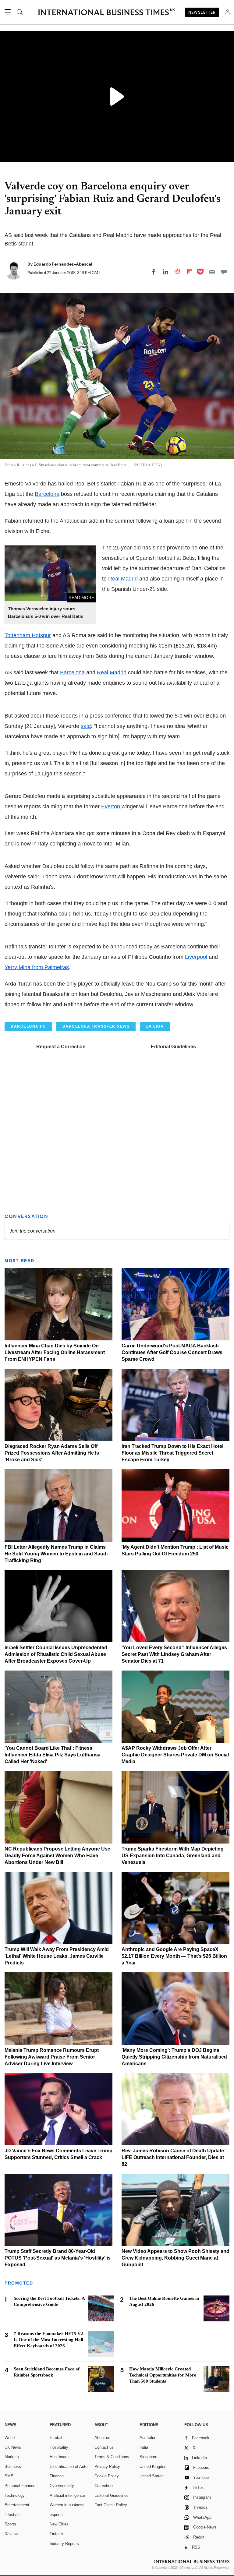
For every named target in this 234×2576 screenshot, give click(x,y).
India (144, 2447)
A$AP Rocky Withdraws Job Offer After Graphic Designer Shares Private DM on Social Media (175, 1755)
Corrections (105, 2486)
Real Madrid (123, 579)
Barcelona (47, 494)
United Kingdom (154, 2467)
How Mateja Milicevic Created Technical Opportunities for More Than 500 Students (163, 2375)
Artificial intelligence (67, 2495)
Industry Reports (64, 2544)
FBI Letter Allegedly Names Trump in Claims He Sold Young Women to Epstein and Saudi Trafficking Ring (56, 1554)
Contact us (104, 2447)
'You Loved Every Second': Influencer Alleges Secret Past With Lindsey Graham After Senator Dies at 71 (174, 1654)
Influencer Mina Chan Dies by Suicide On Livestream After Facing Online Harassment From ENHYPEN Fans (55, 1352)
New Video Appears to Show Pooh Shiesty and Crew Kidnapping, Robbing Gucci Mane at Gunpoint (175, 2258)
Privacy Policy (107, 2467)
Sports (10, 2524)
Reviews (12, 2534)
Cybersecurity (62, 2486)
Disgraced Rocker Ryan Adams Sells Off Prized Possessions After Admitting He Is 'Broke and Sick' (52, 1453)
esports (56, 2515)
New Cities (59, 2524)
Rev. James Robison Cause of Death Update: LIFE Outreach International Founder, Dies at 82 (174, 2157)
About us (102, 2438)
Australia (147, 2438)
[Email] (212, 272)
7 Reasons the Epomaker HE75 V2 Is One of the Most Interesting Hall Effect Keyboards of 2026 (48, 2340)
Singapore (148, 2457)
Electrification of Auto (69, 2467)
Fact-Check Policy (111, 2505)
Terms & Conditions (112, 2457)
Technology (15, 2495)
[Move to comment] (224, 272)
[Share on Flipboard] (189, 272)
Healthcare (59, 2457)
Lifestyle (12, 2515)
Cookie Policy (107, 2476)
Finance (57, 2476)
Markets (12, 2457)
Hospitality (59, 2447)
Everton (111, 806)
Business (13, 2467)
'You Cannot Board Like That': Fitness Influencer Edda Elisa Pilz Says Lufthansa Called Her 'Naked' (53, 1755)
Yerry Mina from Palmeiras (37, 967)
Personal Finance (20, 2486)
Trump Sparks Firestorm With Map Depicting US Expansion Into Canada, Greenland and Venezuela (173, 1856)
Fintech (56, 2534)
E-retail (56, 2438)
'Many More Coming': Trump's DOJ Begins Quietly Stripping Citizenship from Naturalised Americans (174, 2057)
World (10, 2438)
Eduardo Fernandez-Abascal (63, 264)
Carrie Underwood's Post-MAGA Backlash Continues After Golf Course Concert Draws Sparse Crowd (172, 1352)
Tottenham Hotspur (28, 635)
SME (9, 2476)
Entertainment (17, 2505)
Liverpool (196, 957)
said (86, 726)
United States (152, 2476)
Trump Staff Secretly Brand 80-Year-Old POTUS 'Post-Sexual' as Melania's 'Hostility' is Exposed (58, 2258)
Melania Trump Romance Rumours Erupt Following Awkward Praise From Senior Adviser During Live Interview (52, 2057)
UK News (13, 2447)
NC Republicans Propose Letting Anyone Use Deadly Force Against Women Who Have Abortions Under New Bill (57, 1856)
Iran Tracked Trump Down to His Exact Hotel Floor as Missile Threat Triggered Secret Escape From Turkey (172, 1453)
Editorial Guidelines (173, 1047)
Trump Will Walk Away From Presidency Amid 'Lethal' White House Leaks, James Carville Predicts (57, 1956)
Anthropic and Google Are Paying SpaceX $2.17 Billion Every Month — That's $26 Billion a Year (174, 1956)
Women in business (67, 2505)
